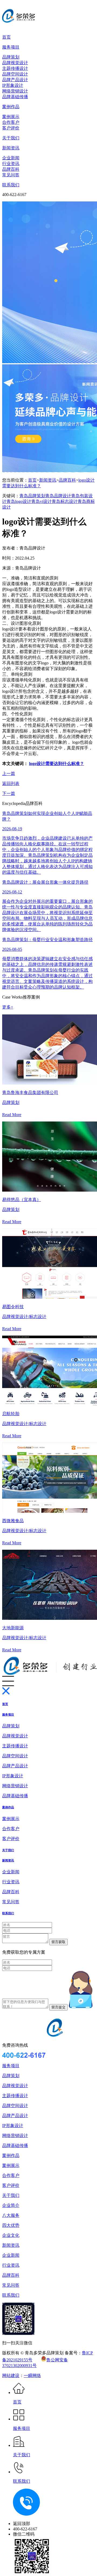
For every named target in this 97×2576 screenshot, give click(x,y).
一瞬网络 (32, 2376)
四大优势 (11, 2225)
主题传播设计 (15, 68)
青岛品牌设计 (58, 496)
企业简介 (11, 2205)
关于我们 (11, 138)
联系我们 (11, 185)
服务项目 (11, 47)
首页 (6, 37)
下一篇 (9, 793)
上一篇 (9, 774)
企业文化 (11, 2235)
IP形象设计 (13, 85)
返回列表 (11, 783)
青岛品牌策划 (32, 496)
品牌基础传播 (15, 97)
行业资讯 (11, 164)
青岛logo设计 (19, 501)
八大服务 (11, 2215)
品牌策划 (11, 57)
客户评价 (11, 128)
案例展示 (11, 117)
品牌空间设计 (15, 74)
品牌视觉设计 (15, 63)
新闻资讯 (11, 148)
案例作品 (11, 107)
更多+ (8, 1007)
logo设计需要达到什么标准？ (57, 764)
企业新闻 (11, 158)
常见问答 (11, 175)
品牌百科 (11, 169)
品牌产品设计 (15, 80)
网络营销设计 (15, 91)
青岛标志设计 (65, 501)
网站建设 (11, 2376)
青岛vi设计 (41, 501)
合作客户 (11, 122)
